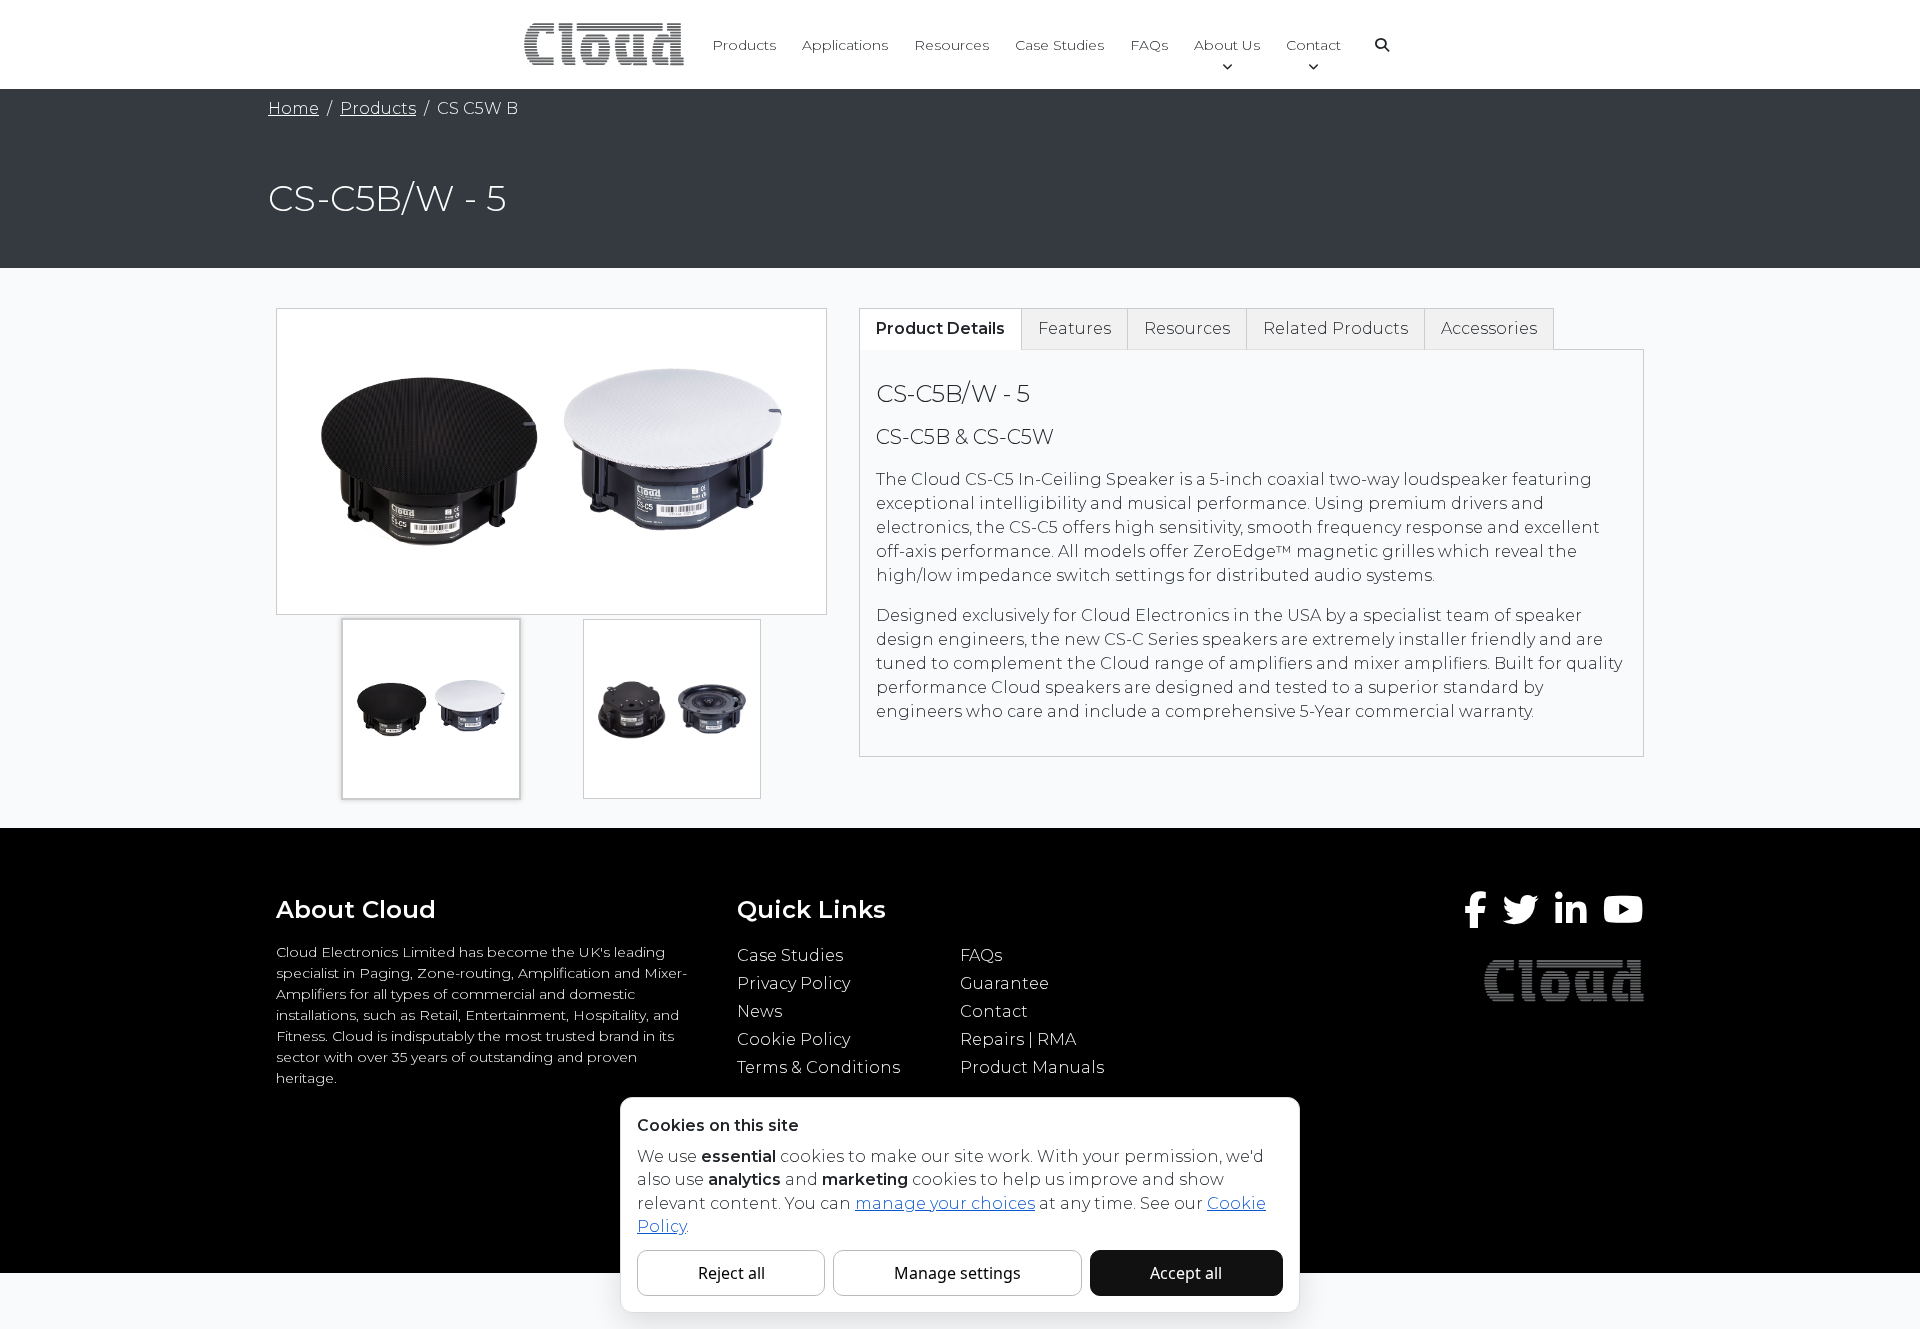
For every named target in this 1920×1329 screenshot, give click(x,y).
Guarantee (1004, 983)
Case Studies (1059, 45)
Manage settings (957, 1273)
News (759, 1011)
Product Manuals (1032, 1067)
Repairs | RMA (1018, 1039)
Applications (845, 45)
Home (293, 108)
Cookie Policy (793, 1039)
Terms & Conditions (818, 1067)
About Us (1227, 45)
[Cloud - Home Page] (601, 43)
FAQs (1149, 45)
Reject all (731, 1273)
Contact (1313, 45)
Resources (951, 45)
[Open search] (1382, 45)
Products (744, 45)
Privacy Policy (793, 983)
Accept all (1186, 1273)
